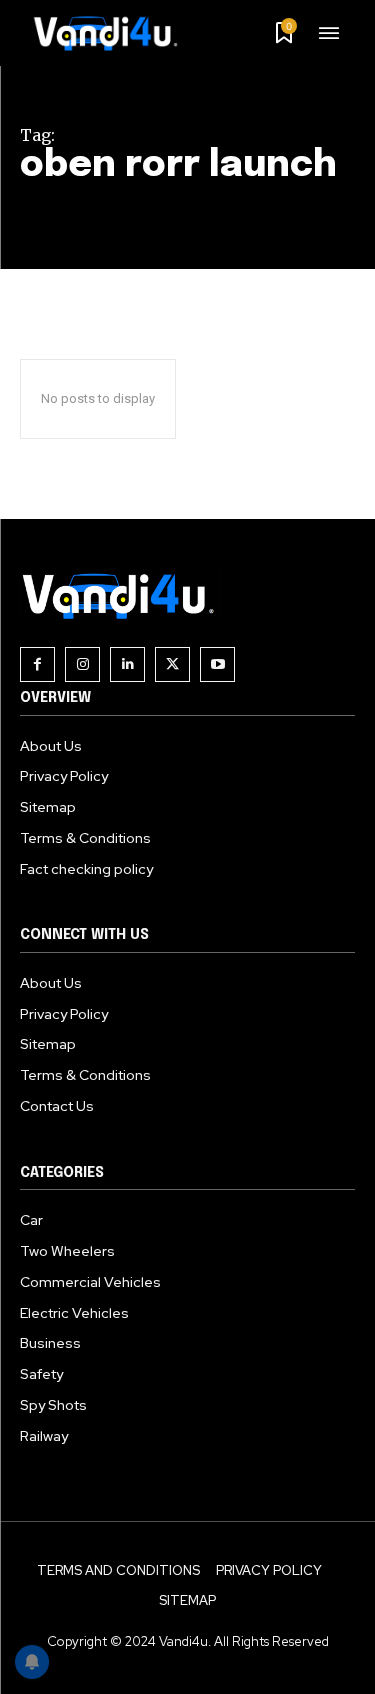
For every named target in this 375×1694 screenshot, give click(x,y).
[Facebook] (37, 664)
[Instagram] (82, 664)
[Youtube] (217, 664)
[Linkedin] (127, 664)
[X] (172, 664)
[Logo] (113, 33)
